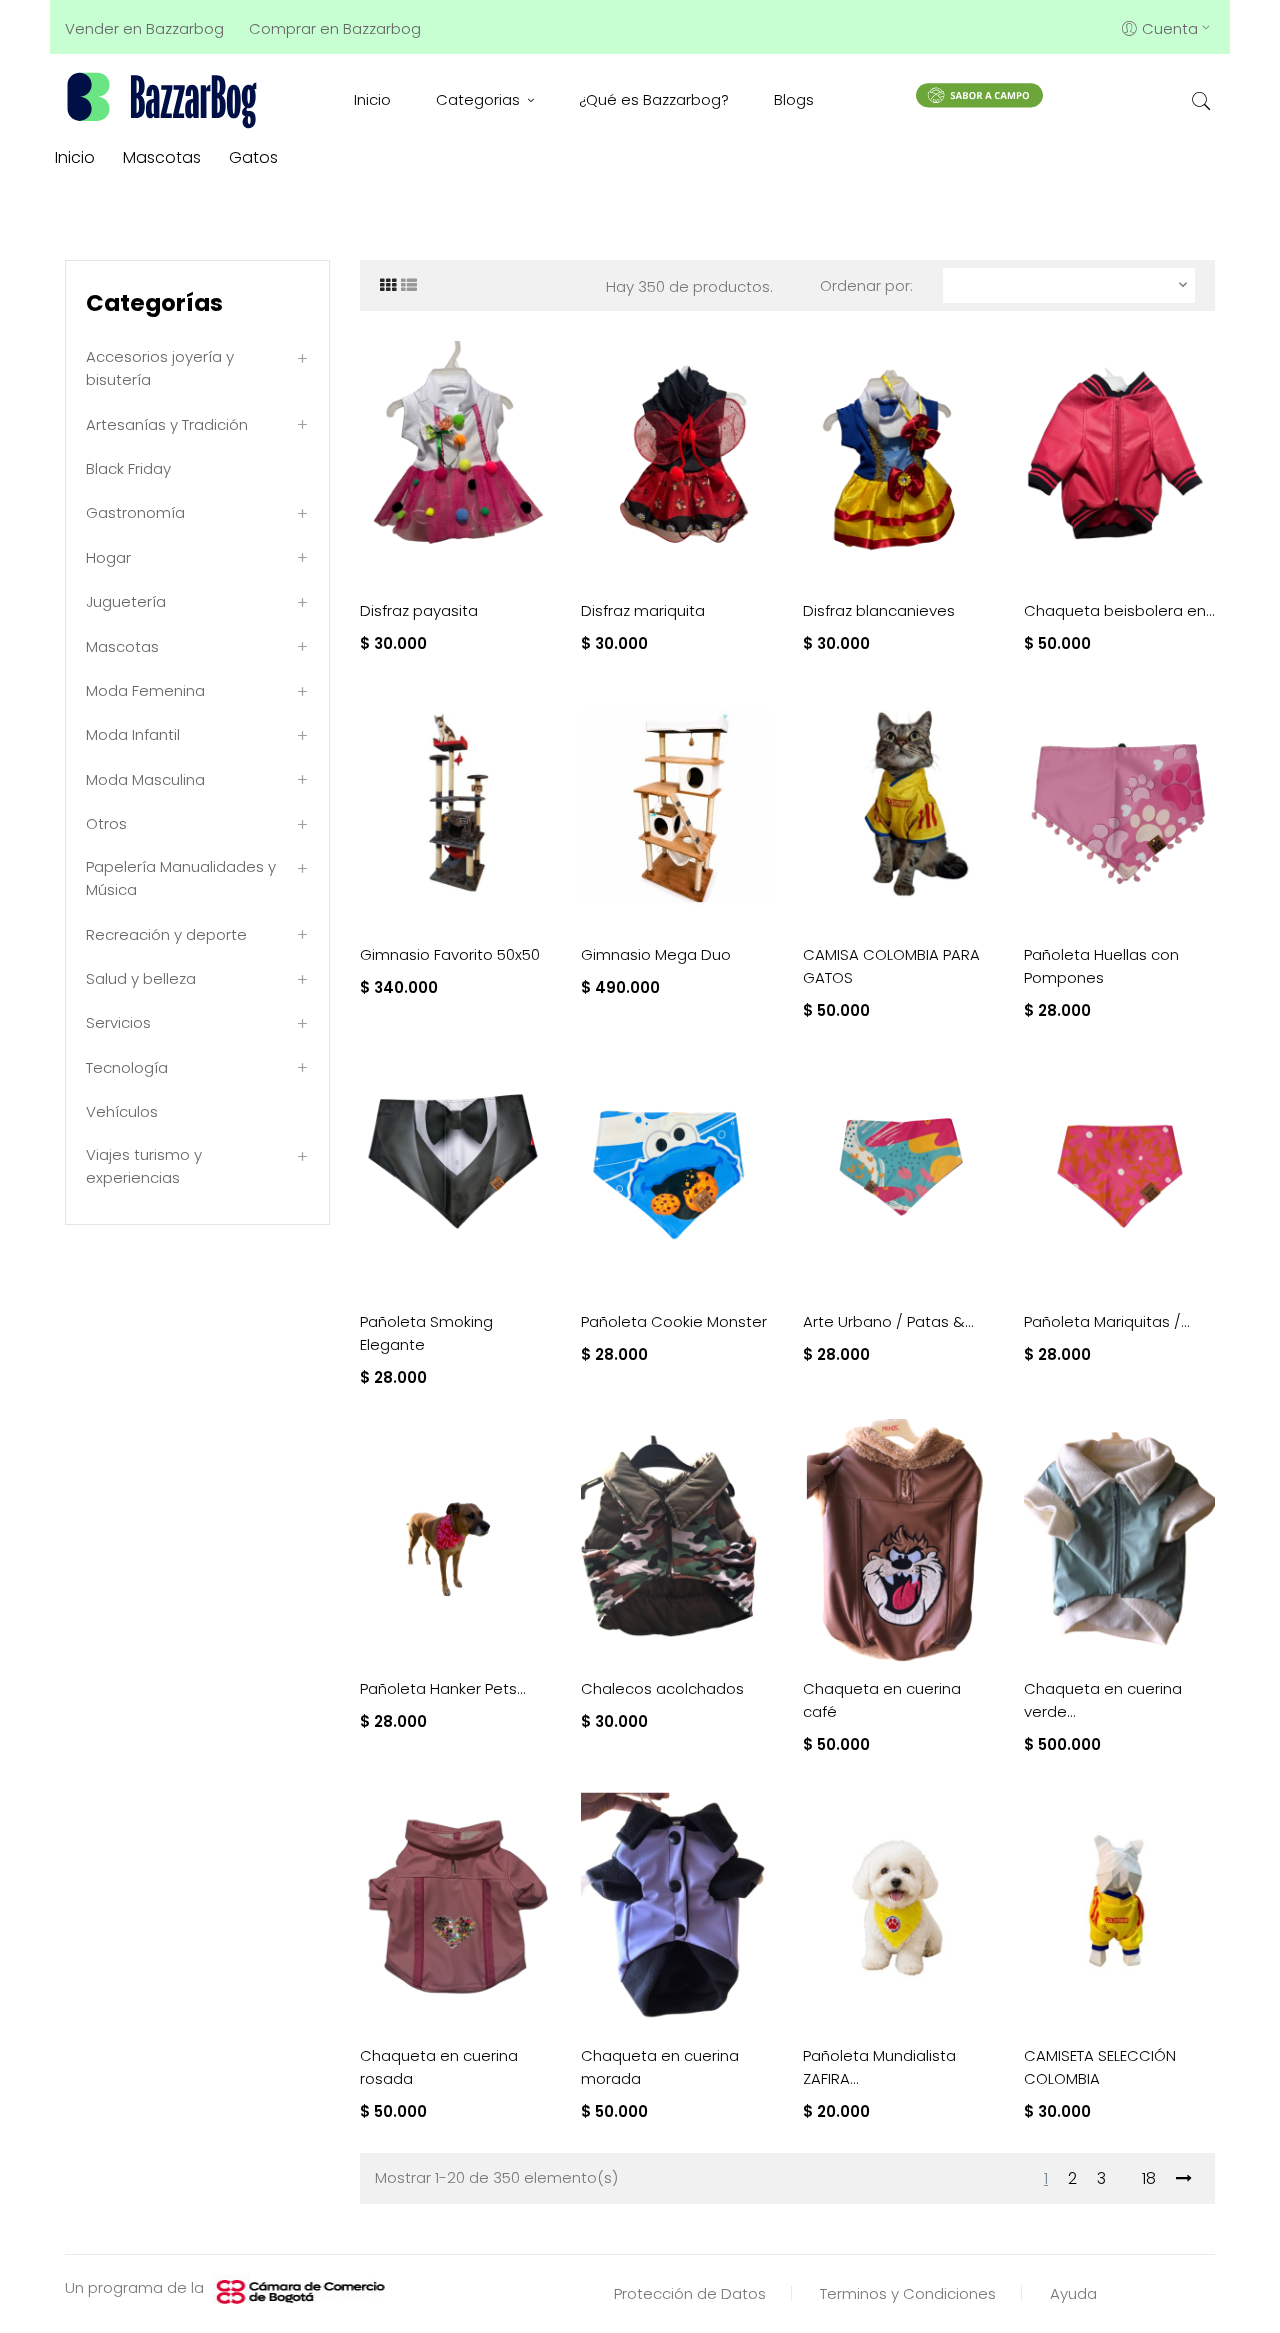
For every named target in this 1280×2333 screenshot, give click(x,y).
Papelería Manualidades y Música (181, 878)
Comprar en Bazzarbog (335, 28)
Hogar (108, 557)
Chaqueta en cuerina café (882, 1700)
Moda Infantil (133, 734)
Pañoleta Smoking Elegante (426, 1333)
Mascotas (122, 646)
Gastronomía (135, 512)
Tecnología (127, 1067)
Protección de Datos (690, 2293)
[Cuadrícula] (388, 285)
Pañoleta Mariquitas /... (1107, 1321)
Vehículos (122, 1111)
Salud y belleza (141, 978)
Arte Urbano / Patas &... (888, 1321)
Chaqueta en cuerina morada (660, 2067)
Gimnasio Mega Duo (656, 954)
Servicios (118, 1022)
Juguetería (126, 601)
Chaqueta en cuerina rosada (439, 2067)
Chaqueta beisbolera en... (1119, 610)
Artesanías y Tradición (167, 424)
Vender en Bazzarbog (144, 28)
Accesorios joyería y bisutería (160, 368)
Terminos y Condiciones (908, 2293)
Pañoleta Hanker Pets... (443, 1688)
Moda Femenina (145, 690)
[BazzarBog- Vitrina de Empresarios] (165, 99)
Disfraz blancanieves (879, 610)
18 (1149, 2178)
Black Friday (128, 468)
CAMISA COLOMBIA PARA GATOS (891, 966)
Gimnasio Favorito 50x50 (450, 954)
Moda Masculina (145, 779)
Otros (106, 823)
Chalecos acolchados (662, 1688)
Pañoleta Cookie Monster (674, 1321)
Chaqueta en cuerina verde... (1103, 1700)
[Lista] (409, 285)
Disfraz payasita (419, 610)
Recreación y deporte (166, 934)
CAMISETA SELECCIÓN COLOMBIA (1100, 2067)
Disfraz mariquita (643, 610)
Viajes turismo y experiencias (144, 1166)
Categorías (154, 303)
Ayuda (1073, 2293)
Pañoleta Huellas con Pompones (1101, 966)
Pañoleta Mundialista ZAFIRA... (879, 2067)
